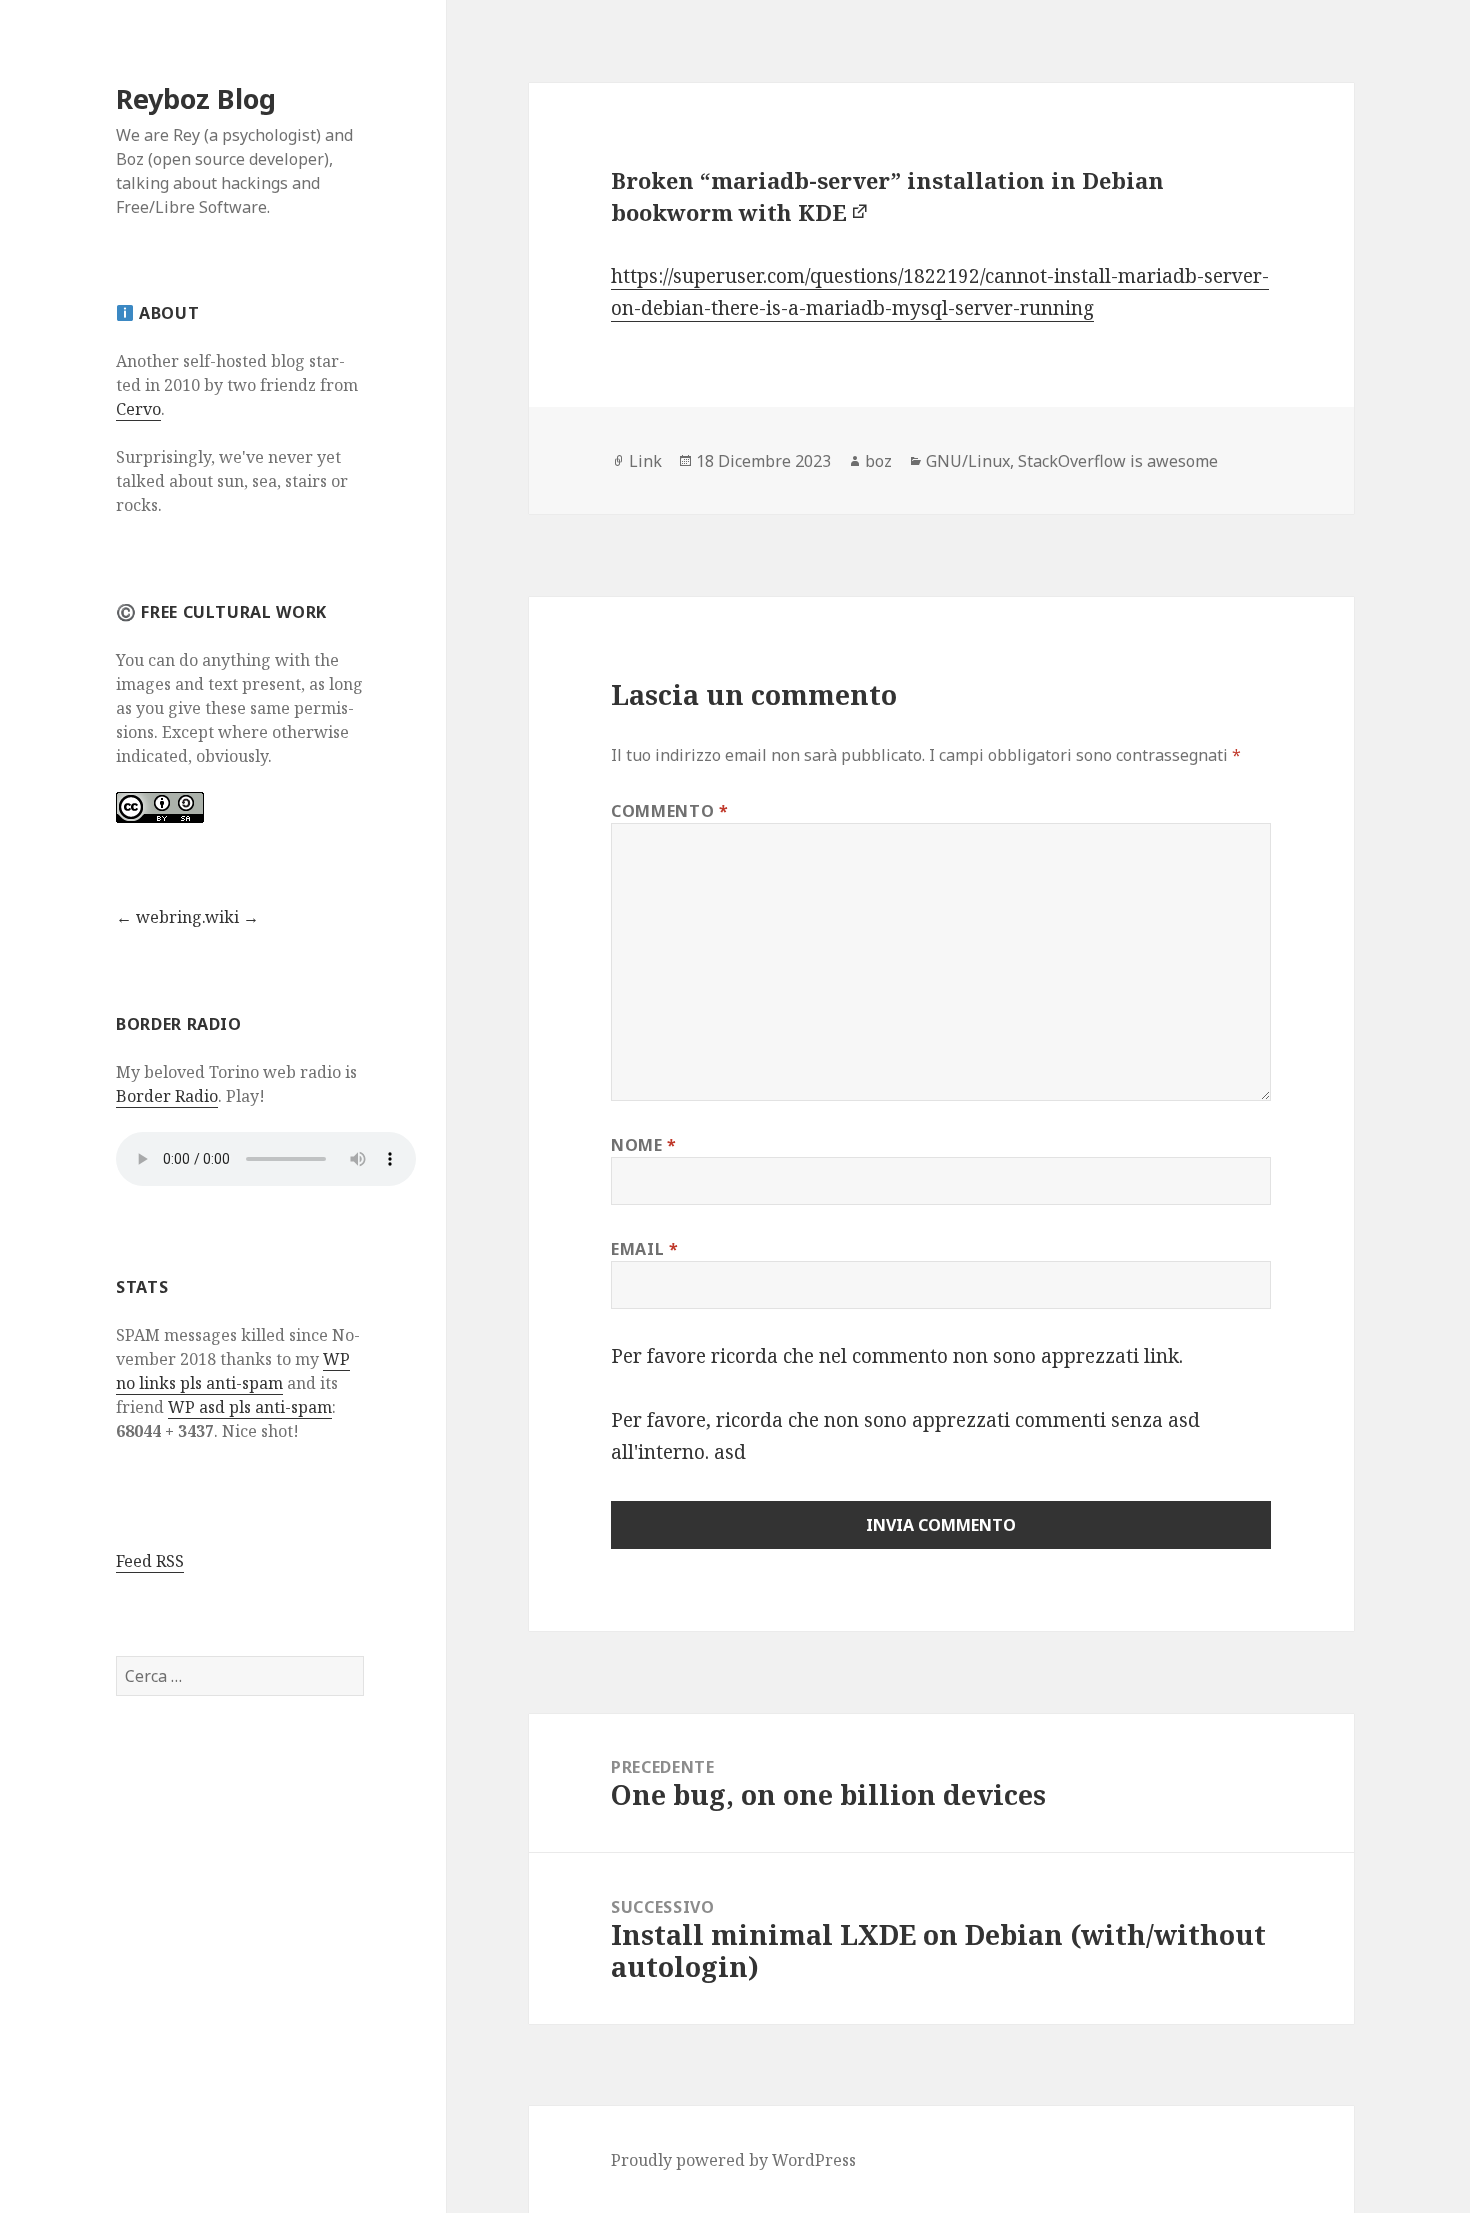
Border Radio (167, 1096)
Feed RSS (150, 1561)
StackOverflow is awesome (1118, 461)
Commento (669, 811)
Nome (644, 1145)
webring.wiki (187, 917)
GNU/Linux (968, 461)
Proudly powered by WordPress (733, 2160)
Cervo (138, 409)
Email (644, 1249)
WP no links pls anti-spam (233, 1371)
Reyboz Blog (196, 98)
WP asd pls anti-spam (250, 1407)
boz (878, 461)
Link (645, 461)
